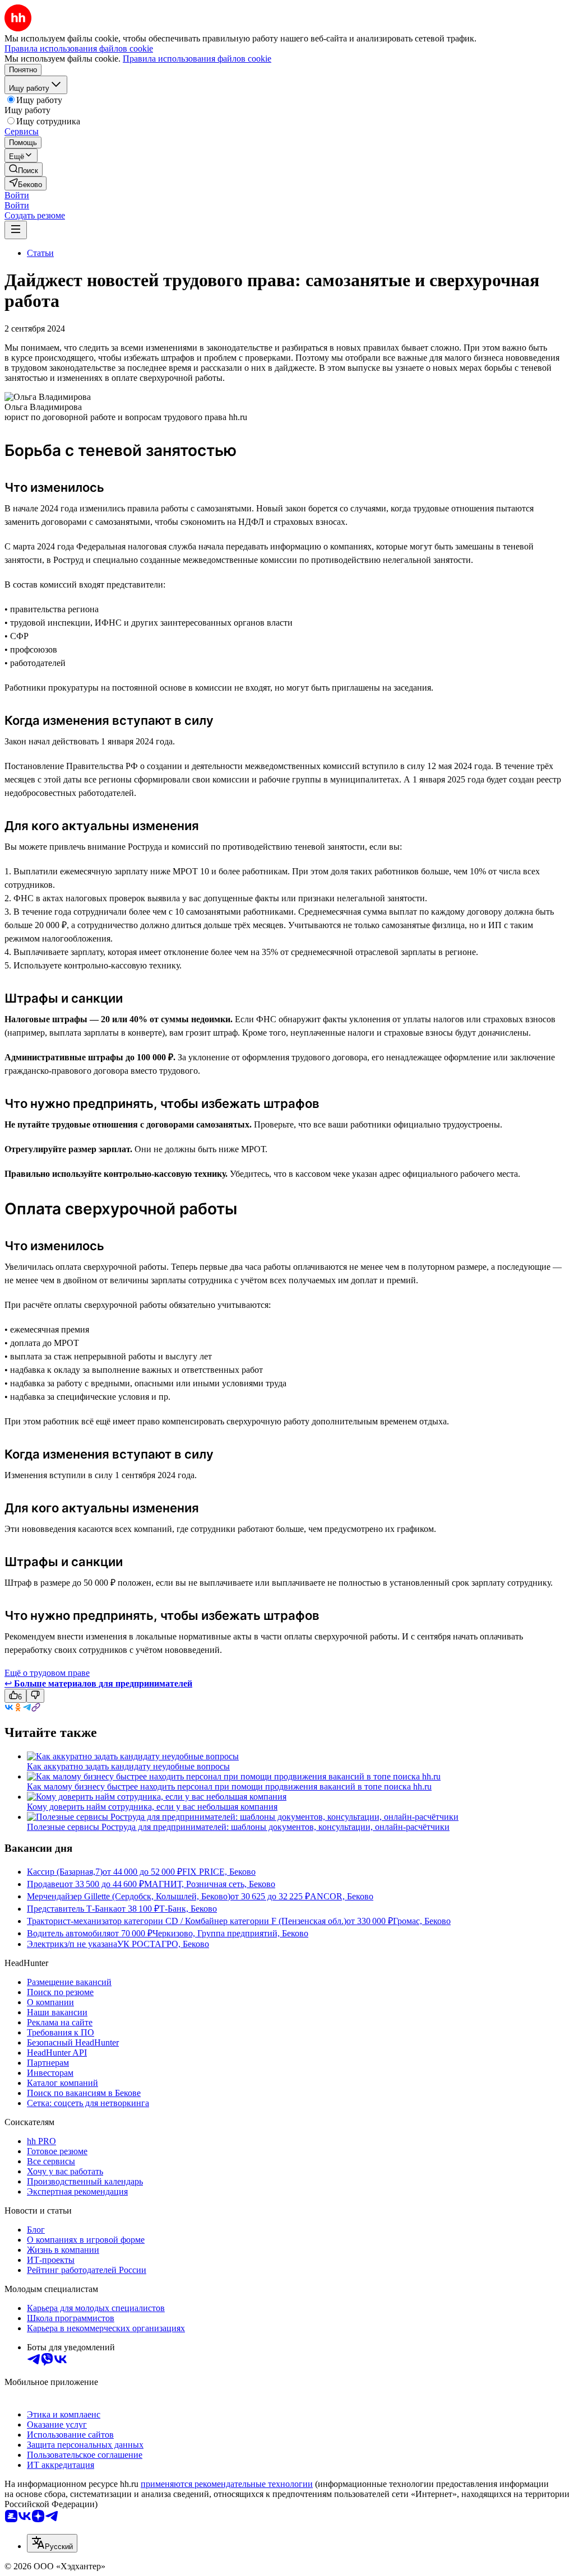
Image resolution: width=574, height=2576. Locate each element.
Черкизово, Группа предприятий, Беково (230, 1933)
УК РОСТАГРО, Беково (163, 1944)
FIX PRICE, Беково (219, 1872)
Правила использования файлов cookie (197, 59)
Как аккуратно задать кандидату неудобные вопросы (128, 1766)
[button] (17, 195)
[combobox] (52, 2543)
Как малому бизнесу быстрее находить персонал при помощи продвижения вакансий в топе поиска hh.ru (229, 1787)
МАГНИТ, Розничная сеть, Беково (210, 1884)
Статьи (40, 253)
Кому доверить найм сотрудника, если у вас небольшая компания (152, 1807)
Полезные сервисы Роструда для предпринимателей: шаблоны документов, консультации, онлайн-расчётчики (238, 1827)
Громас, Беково (422, 1921)
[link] (24, 169)
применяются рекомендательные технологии (227, 2484)
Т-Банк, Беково (188, 1909)
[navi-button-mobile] (16, 230)
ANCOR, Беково (342, 1896)
